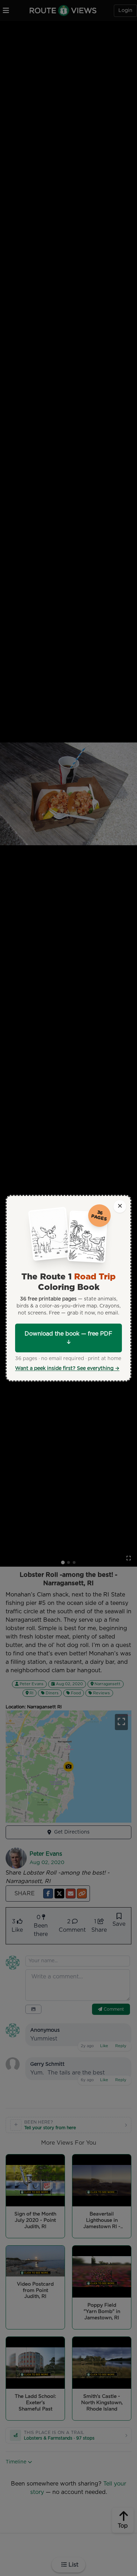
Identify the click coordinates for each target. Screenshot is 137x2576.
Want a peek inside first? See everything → (67, 1368)
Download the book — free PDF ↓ (68, 1338)
